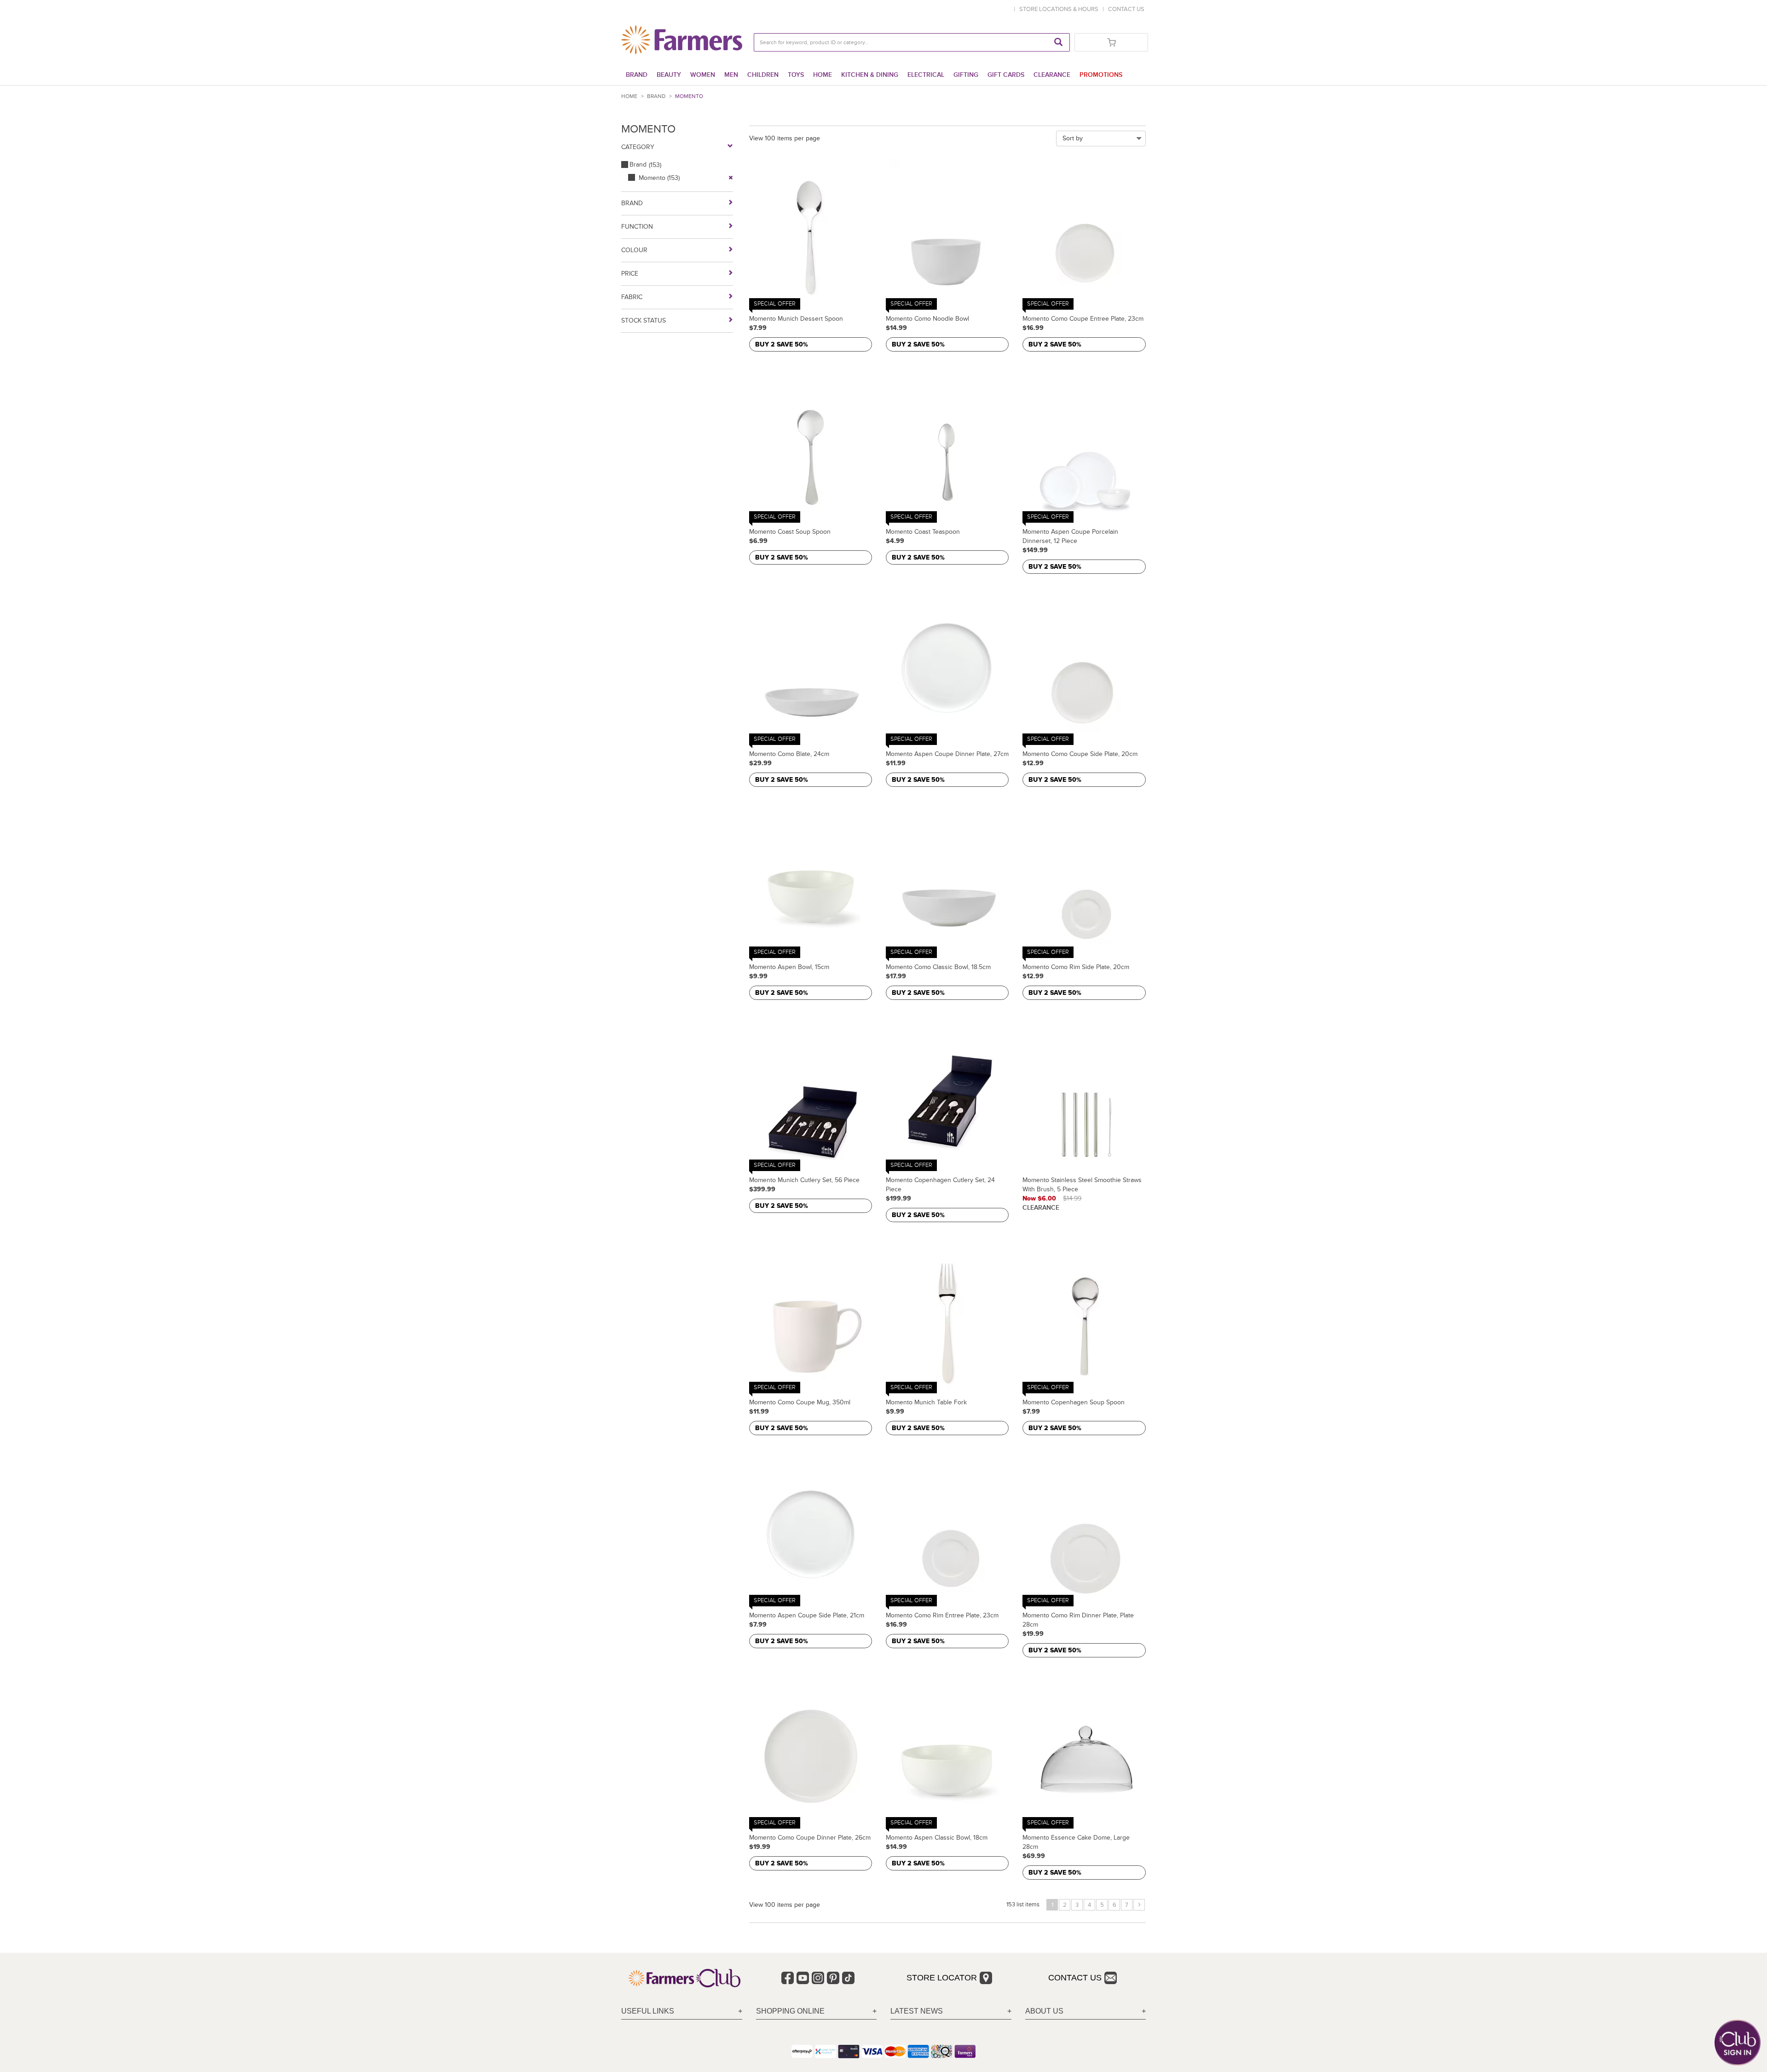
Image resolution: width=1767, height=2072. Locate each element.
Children (763, 75)
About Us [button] (1044, 2011)
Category (638, 147)
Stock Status (644, 320)
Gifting (966, 75)
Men (731, 75)
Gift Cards (1006, 75)
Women (703, 75)
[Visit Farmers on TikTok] (848, 1978)
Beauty (669, 75)
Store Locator (942, 1978)
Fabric (632, 297)
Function (637, 227)
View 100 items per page (785, 138)
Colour (634, 250)
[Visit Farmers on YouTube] (803, 1978)
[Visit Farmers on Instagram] (818, 1978)
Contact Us (1075, 1978)
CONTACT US (1126, 9)
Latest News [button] (917, 2011)
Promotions (1101, 75)
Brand (637, 75)
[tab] (682, 2011)
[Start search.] (1058, 42)
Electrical (926, 75)
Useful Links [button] (648, 2011)
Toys (796, 75)
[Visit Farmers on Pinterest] (833, 1978)
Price (630, 274)
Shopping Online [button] (790, 2011)
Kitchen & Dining (870, 75)
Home (823, 75)
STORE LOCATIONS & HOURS (1060, 9)
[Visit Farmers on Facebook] (788, 1978)
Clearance (1052, 75)
